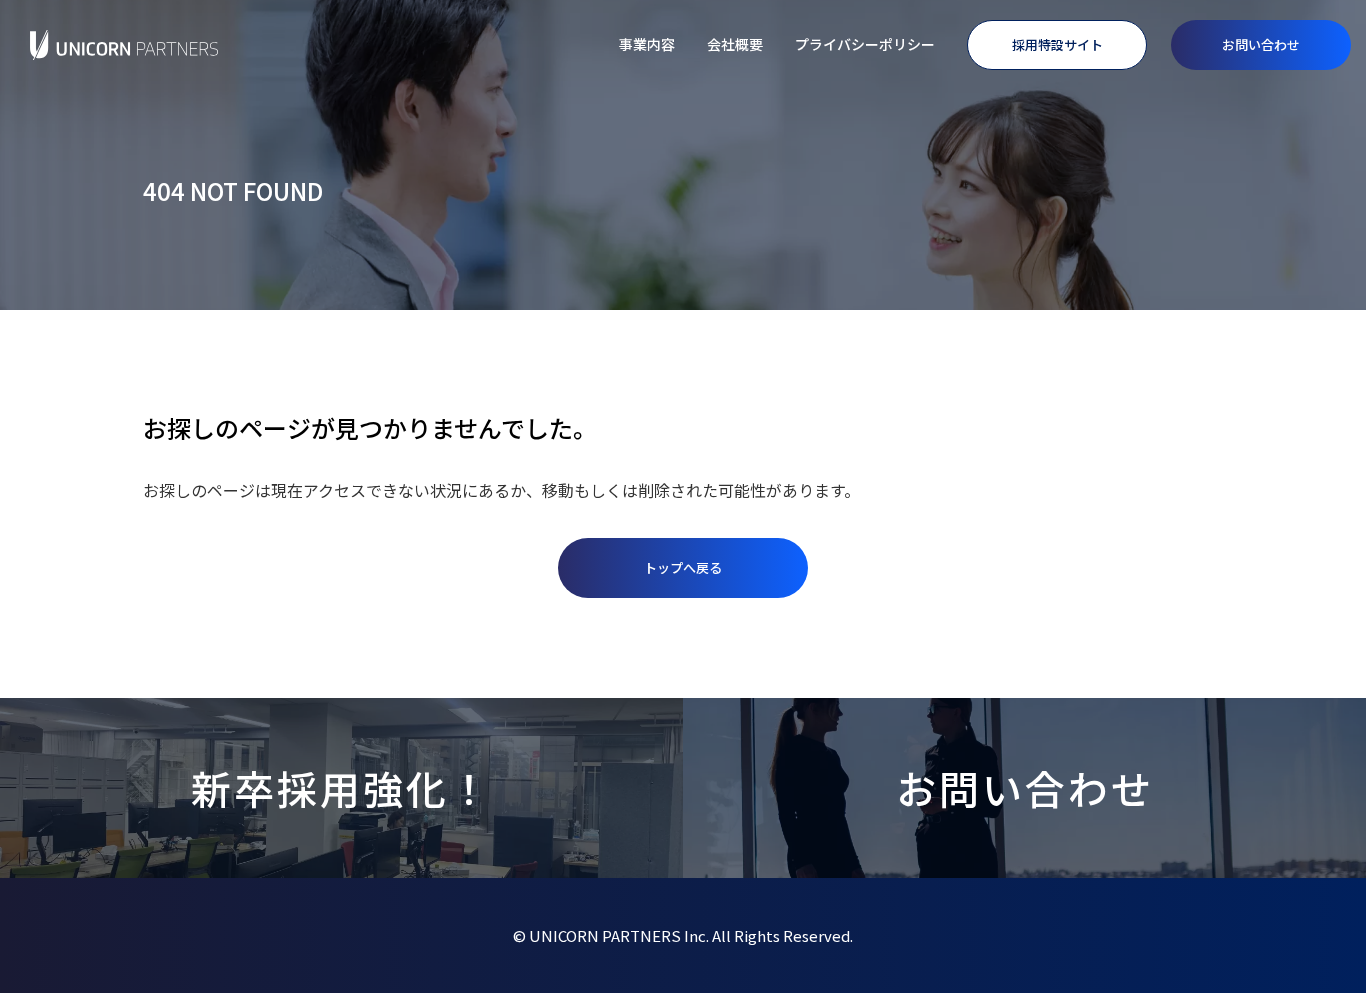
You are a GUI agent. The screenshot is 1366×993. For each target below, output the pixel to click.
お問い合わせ (1261, 44)
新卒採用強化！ (341, 788)
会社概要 (735, 44)
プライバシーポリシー (865, 44)
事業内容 (647, 44)
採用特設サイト (1057, 44)
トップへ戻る (683, 567)
